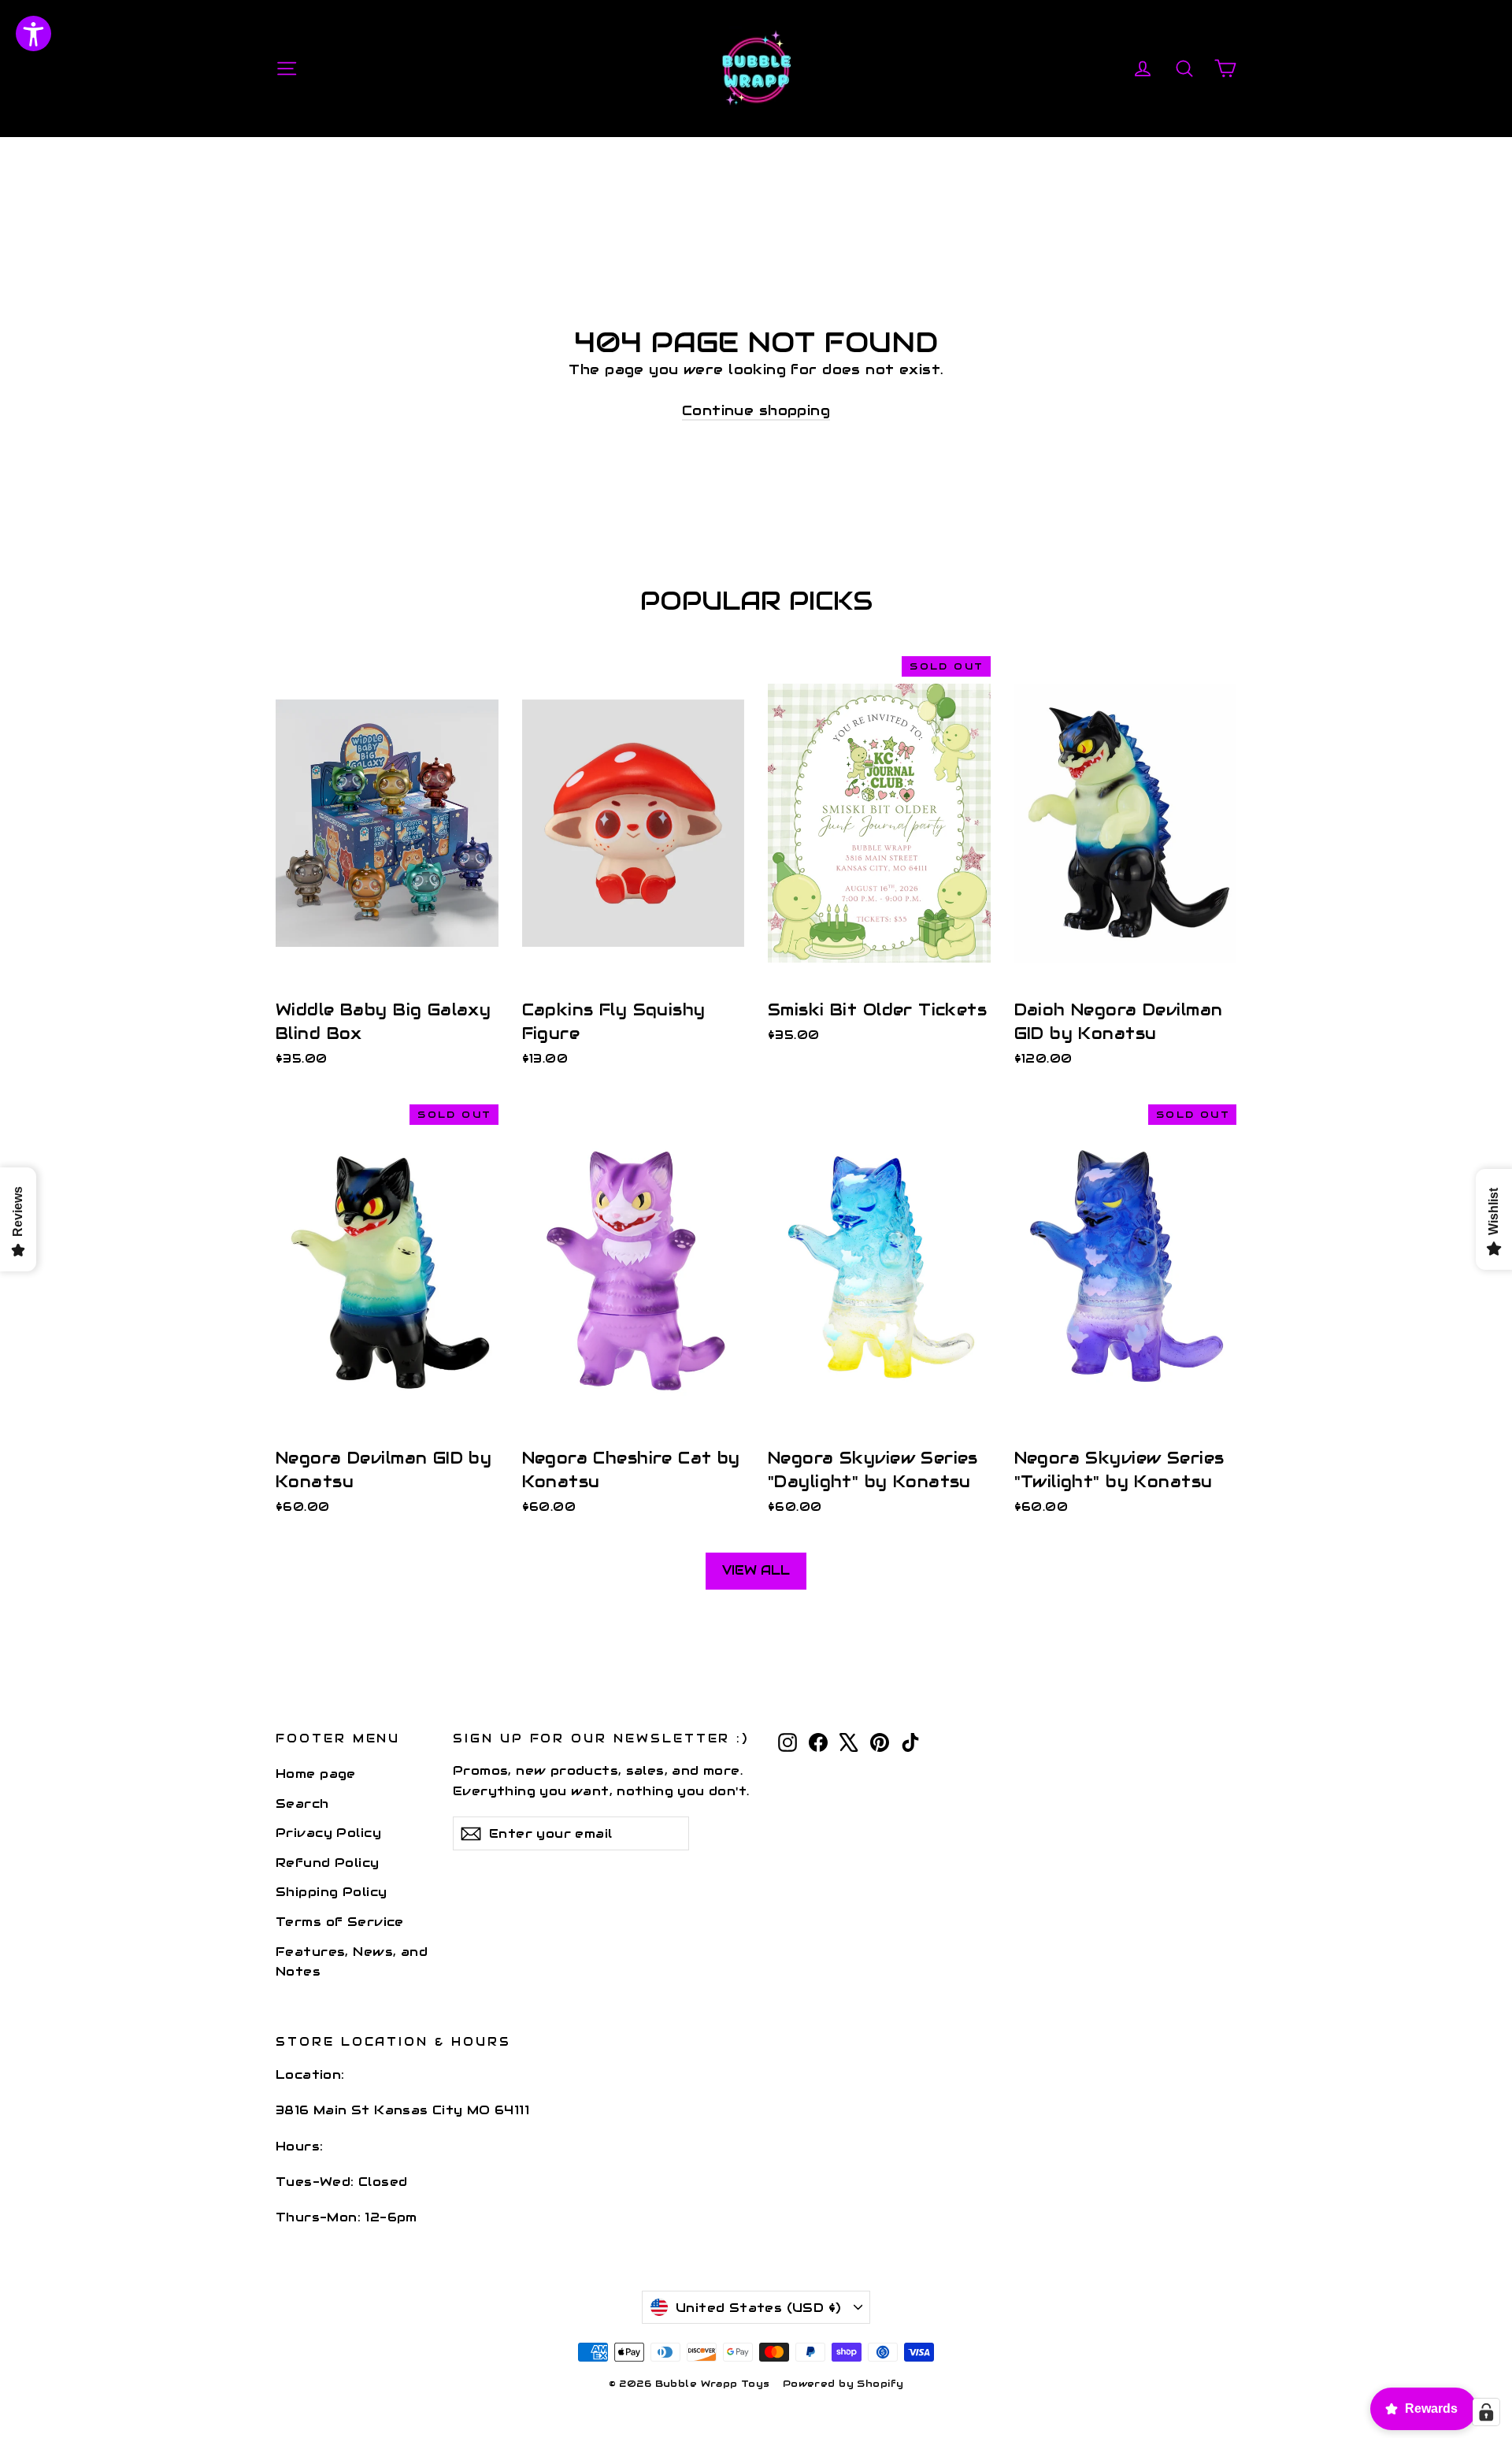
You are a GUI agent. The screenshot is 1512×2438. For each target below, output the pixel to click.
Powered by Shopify (843, 2383)
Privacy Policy (328, 1833)
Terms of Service (340, 1922)
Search (302, 1803)
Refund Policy (328, 1863)
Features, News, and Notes (352, 1961)
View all (756, 1570)
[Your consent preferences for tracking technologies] (1486, 2412)
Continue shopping (756, 410)
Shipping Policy (331, 1892)
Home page (316, 1774)
